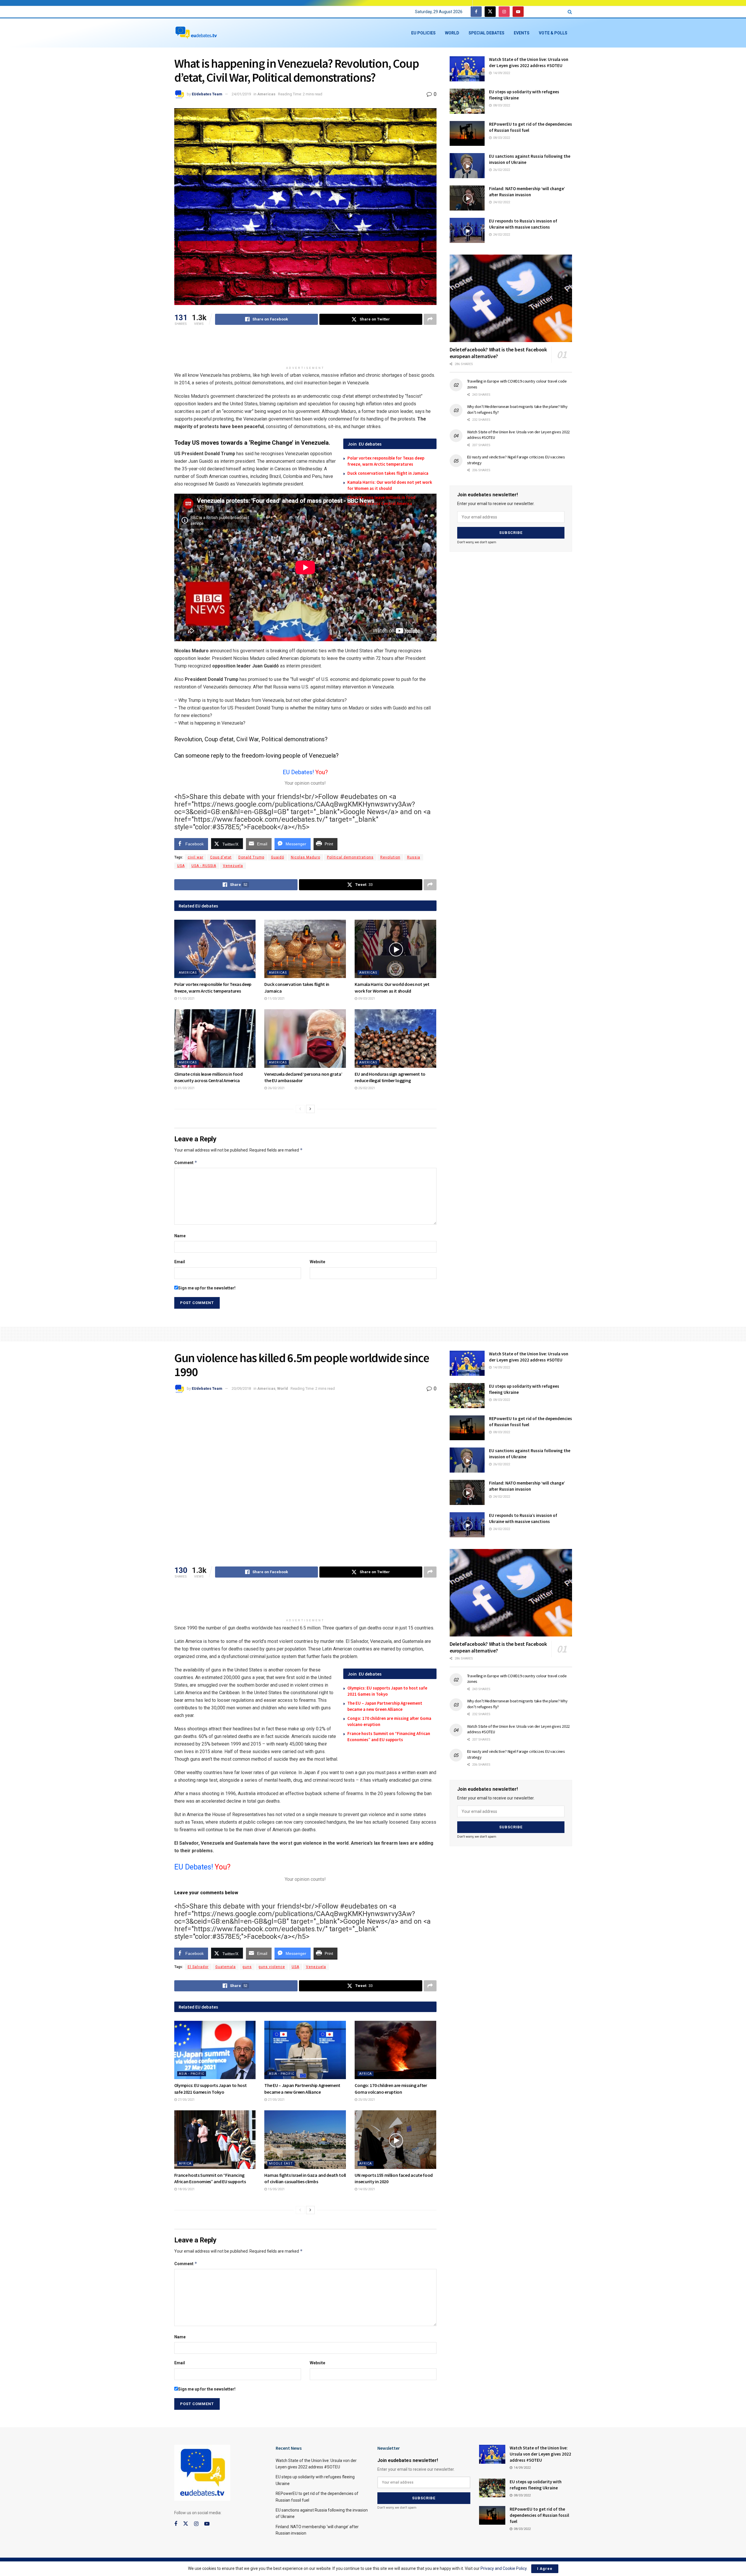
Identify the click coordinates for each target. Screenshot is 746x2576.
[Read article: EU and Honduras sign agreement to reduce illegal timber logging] (395, 1038)
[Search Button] (570, 12)
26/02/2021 (276, 1088)
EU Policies (423, 33)
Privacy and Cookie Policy (504, 2568)
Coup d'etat (221, 857)
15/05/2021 (276, 2189)
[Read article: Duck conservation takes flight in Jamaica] (305, 949)
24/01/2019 (241, 94)
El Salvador (198, 1967)
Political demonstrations (350, 857)
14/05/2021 (366, 2189)
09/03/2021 (366, 999)
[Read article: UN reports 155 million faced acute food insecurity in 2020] (395, 2139)
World (452, 33)
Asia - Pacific (192, 2074)
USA (181, 866)
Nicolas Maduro (306, 857)
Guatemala (226, 1967)
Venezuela (233, 866)
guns (247, 1967)
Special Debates (487, 33)
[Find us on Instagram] (504, 12)
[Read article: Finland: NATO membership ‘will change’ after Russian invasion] (467, 198)
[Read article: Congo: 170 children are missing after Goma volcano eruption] (395, 2050)
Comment (186, 1162)
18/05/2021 (186, 2189)
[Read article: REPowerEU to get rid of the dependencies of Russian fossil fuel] (467, 134)
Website (317, 1262)
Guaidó (278, 857)
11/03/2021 (186, 999)
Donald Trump (251, 857)
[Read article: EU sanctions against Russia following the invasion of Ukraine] (467, 166)
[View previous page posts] (300, 1109)
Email (180, 1262)
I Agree (545, 2569)
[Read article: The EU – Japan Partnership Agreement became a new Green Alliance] (305, 2050)
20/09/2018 (241, 1388)
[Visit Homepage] (196, 33)
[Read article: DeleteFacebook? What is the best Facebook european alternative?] (511, 298)
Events (522, 33)
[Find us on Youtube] (518, 12)
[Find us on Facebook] (476, 12)
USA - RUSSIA (204, 866)
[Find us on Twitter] (490, 12)
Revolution (390, 857)
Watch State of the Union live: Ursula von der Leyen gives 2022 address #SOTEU (540, 2454)
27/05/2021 (186, 2100)
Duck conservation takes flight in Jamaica (388, 473)
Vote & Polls (553, 33)
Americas (266, 94)
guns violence (272, 1967)
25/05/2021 (366, 2100)
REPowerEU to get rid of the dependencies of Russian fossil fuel (539, 2515)
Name (180, 1236)
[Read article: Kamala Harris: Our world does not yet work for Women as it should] (395, 949)
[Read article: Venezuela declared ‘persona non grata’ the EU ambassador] (305, 1038)
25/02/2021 (366, 1088)
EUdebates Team (207, 94)
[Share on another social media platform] (430, 319)
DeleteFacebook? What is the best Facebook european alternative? (498, 353)
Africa (366, 2074)
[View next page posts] (310, 1109)
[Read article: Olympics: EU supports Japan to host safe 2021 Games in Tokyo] (215, 2050)
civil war (196, 857)
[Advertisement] (305, 348)
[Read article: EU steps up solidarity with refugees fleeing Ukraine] (467, 101)
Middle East (281, 2164)
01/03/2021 (186, 1088)
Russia (414, 857)
